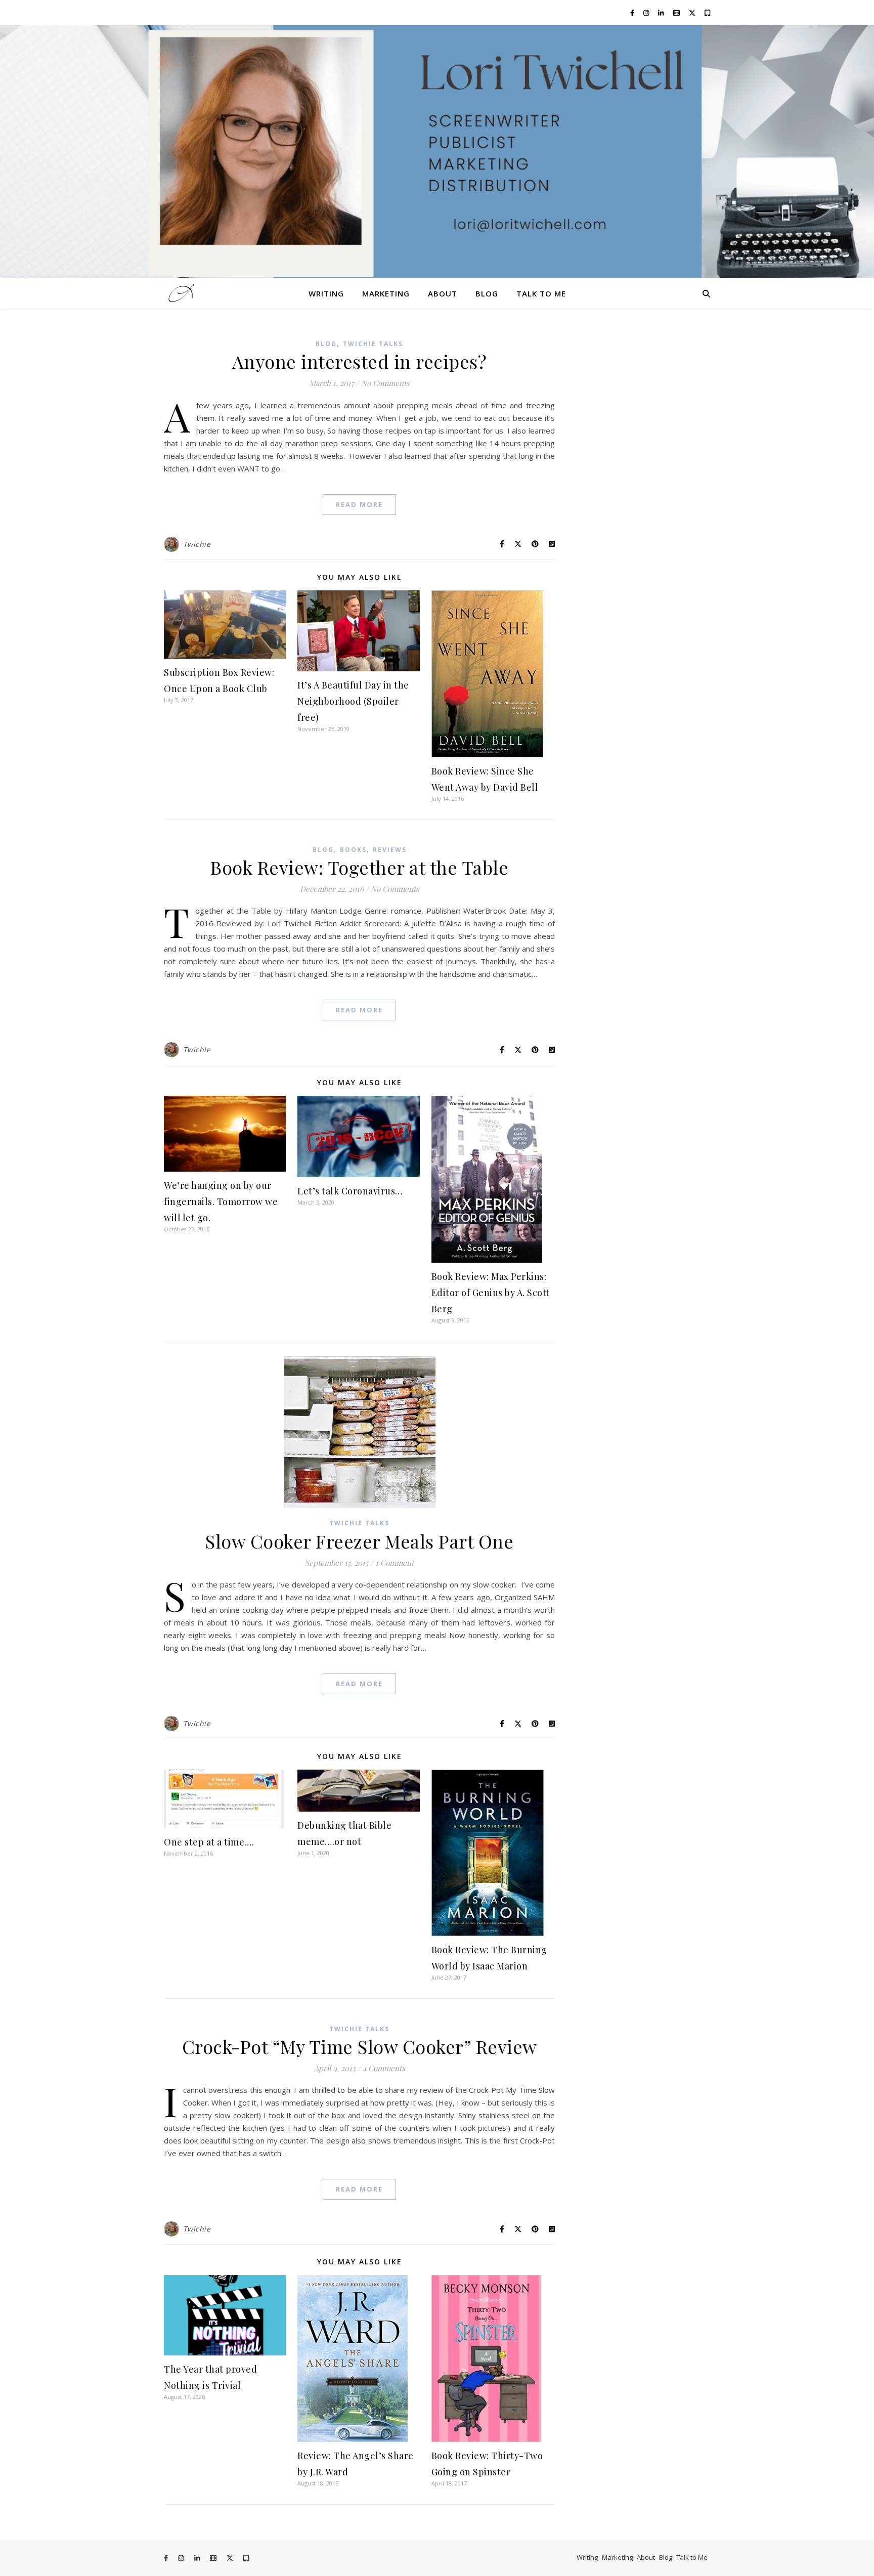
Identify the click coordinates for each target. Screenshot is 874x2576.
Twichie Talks (373, 344)
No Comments (385, 383)
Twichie (197, 544)
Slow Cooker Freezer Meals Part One (359, 1541)
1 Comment (395, 1563)
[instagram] (647, 13)
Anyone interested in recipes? (360, 361)
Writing (326, 293)
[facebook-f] (633, 13)
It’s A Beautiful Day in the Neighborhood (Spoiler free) (353, 701)
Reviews (390, 850)
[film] (677, 13)
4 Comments (384, 2068)
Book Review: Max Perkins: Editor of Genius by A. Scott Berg (491, 1293)
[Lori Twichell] (437, 152)
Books (353, 850)
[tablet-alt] (707, 13)
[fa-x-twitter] (693, 13)
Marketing (386, 293)
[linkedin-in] (662, 13)
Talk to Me (541, 293)
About (443, 293)
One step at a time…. (209, 1842)
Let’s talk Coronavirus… (350, 1191)
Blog (487, 293)
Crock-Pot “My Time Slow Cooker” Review (360, 2046)
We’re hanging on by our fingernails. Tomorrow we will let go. (221, 1201)
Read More (359, 504)
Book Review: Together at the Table (359, 867)
